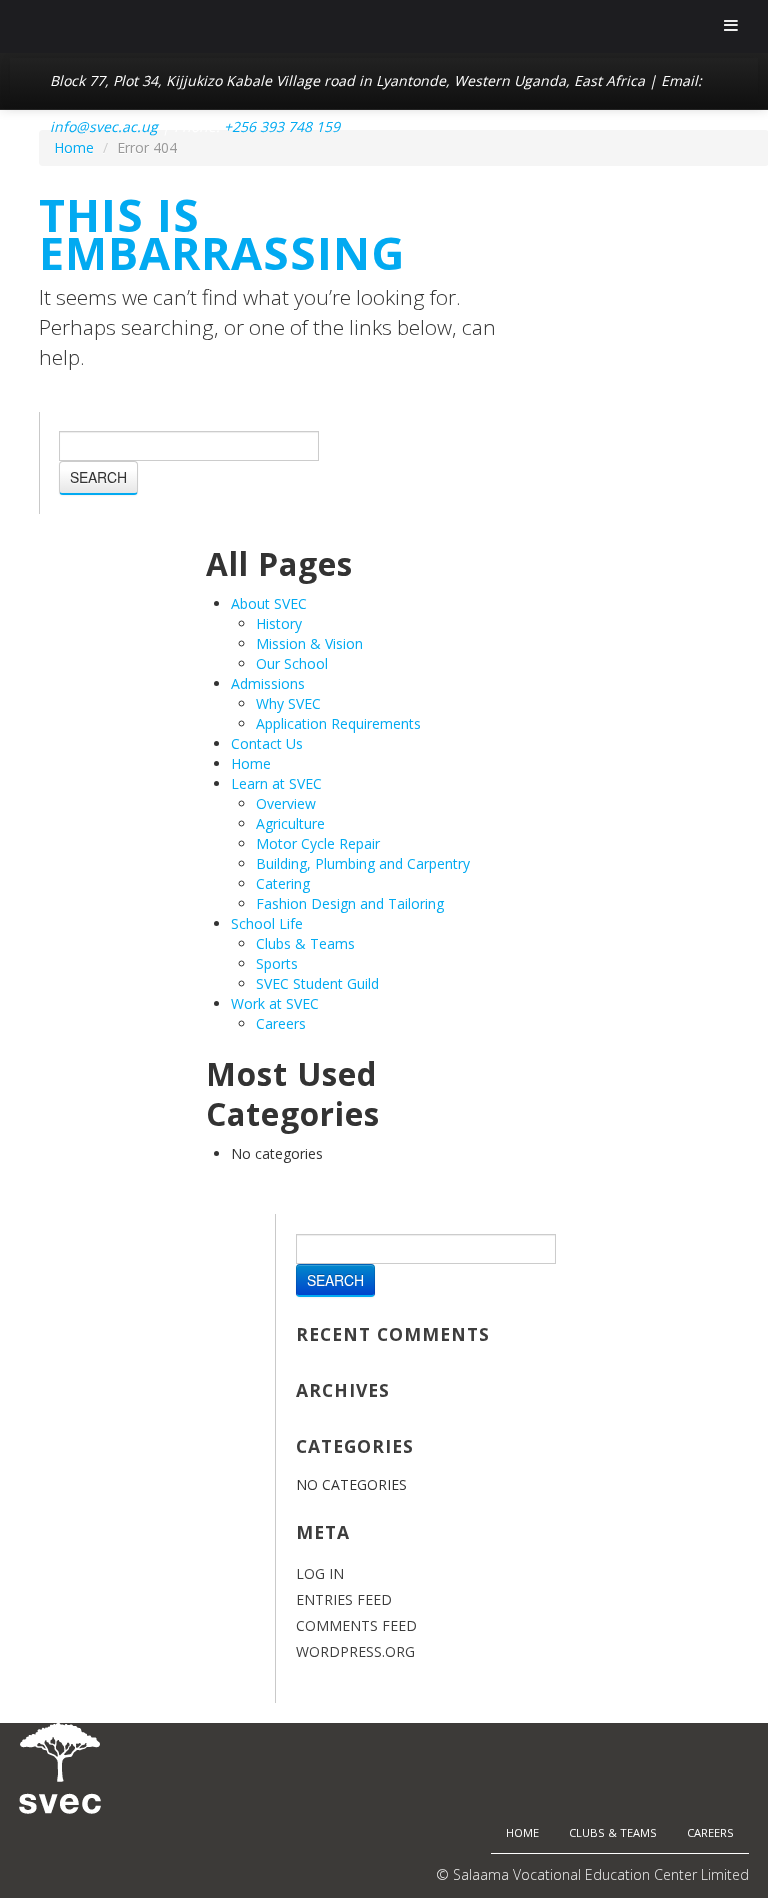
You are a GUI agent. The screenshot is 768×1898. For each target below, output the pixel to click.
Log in (320, 1573)
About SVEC (269, 603)
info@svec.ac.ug (104, 126)
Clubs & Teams (305, 943)
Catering (283, 883)
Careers (281, 1023)
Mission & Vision (309, 643)
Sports (277, 963)
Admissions (268, 683)
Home (251, 763)
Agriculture (290, 823)
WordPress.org (355, 1651)
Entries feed (344, 1599)
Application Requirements (338, 723)
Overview (286, 803)
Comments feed (356, 1625)
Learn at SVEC (276, 783)
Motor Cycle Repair (318, 843)
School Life (267, 923)
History (279, 623)
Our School (292, 663)
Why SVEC (288, 703)
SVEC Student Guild (317, 983)
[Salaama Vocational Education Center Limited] (60, 1766)
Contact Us (267, 743)
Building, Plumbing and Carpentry (363, 863)
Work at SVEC (275, 1003)
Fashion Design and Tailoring (350, 903)
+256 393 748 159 (282, 126)
